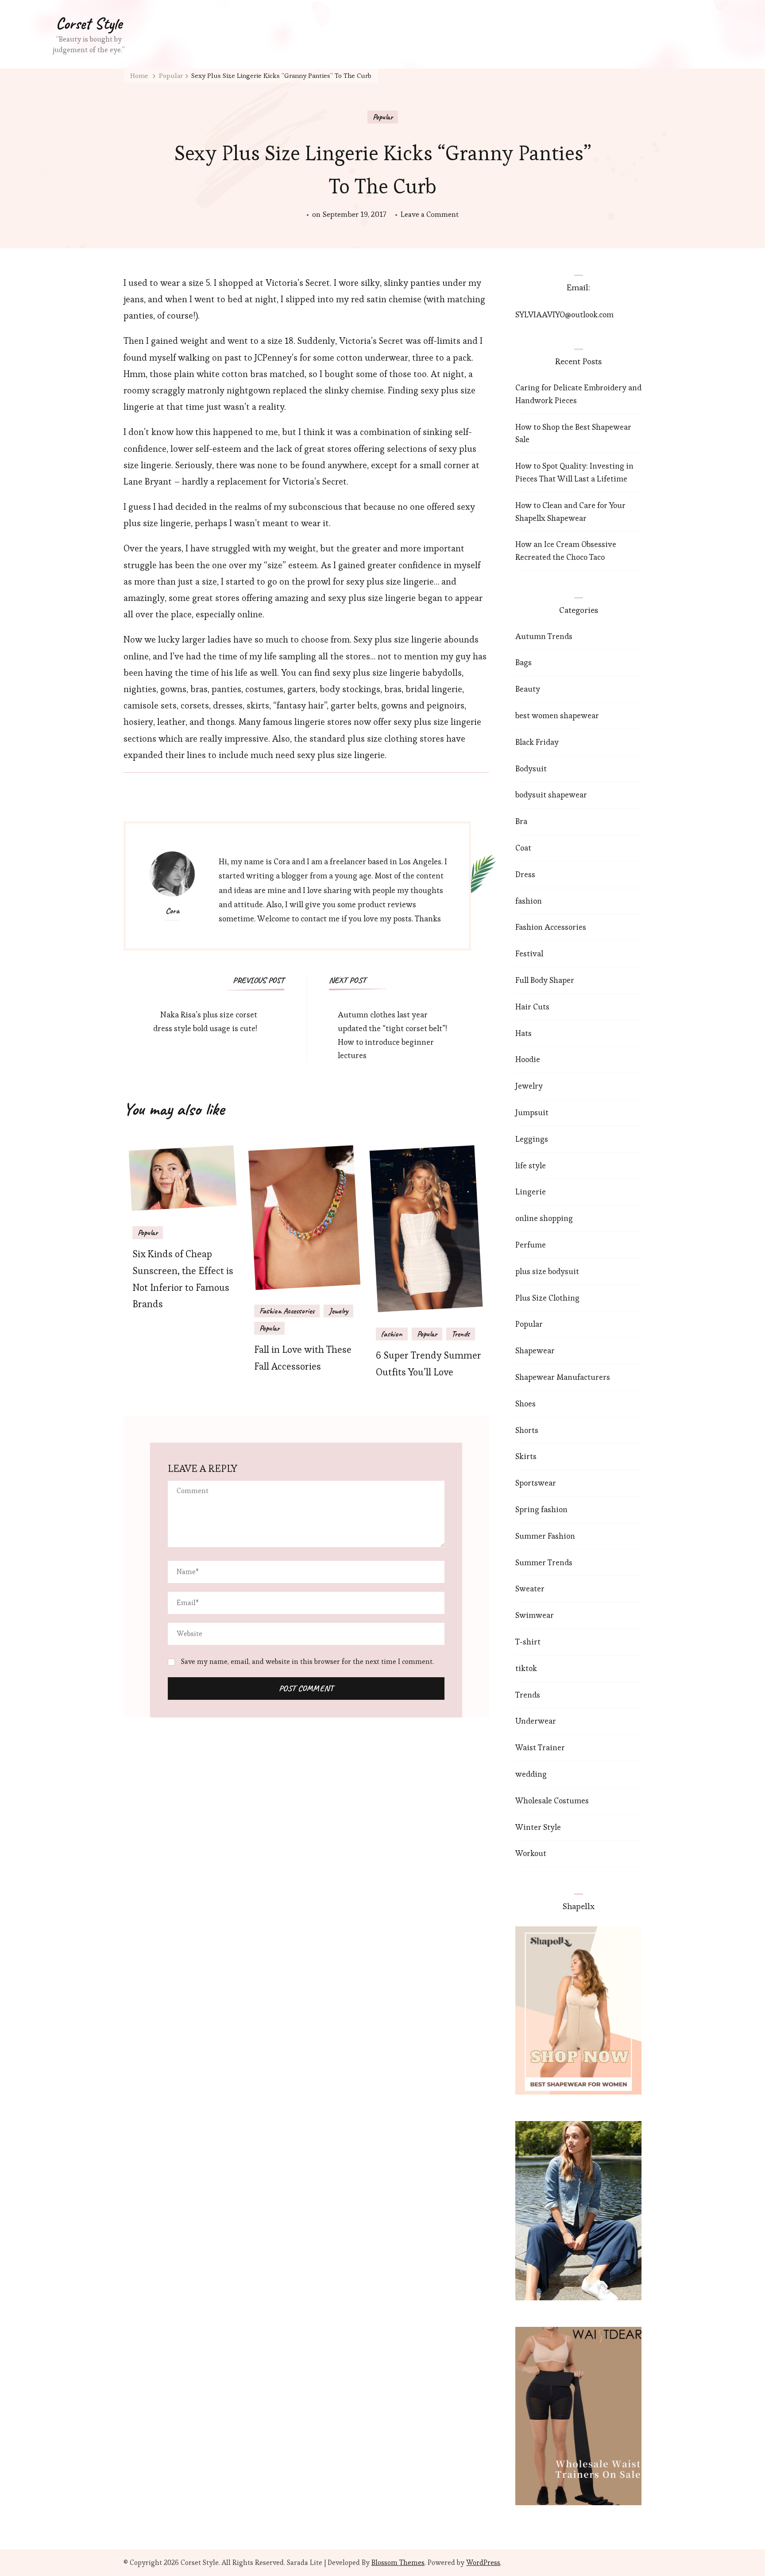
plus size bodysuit (547, 1271)
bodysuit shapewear (551, 795)
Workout (531, 1853)
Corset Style (89, 23)
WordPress (483, 2563)
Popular (383, 117)
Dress (525, 874)
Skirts (526, 1456)
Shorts (527, 1430)
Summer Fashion (545, 1536)
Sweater (530, 1588)
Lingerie (531, 1192)
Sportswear (536, 1483)
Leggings (532, 1139)
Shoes (525, 1404)
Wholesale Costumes (552, 1800)
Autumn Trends (544, 636)
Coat (523, 848)
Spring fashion (541, 1509)
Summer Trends (544, 1562)
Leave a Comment (430, 215)
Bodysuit (531, 768)
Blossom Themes (398, 2563)
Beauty (528, 689)
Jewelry (338, 1311)
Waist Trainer (540, 1747)
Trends (461, 1334)
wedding (531, 1774)
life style (531, 1165)
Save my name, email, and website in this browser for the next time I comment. (307, 1662)
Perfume (531, 1245)
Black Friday (537, 742)
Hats (524, 1033)
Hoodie (528, 1059)
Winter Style (538, 1827)
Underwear (536, 1721)
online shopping (544, 1218)
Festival (529, 953)
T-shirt (528, 1642)
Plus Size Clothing (547, 1298)
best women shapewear (557, 715)
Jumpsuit (532, 1112)
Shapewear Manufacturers (563, 1377)
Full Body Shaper (545, 980)
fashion (392, 1334)
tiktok (526, 1668)
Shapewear (535, 1350)
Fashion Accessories (287, 1311)
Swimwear (535, 1615)
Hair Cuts (532, 1007)
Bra (521, 821)
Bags (524, 662)
